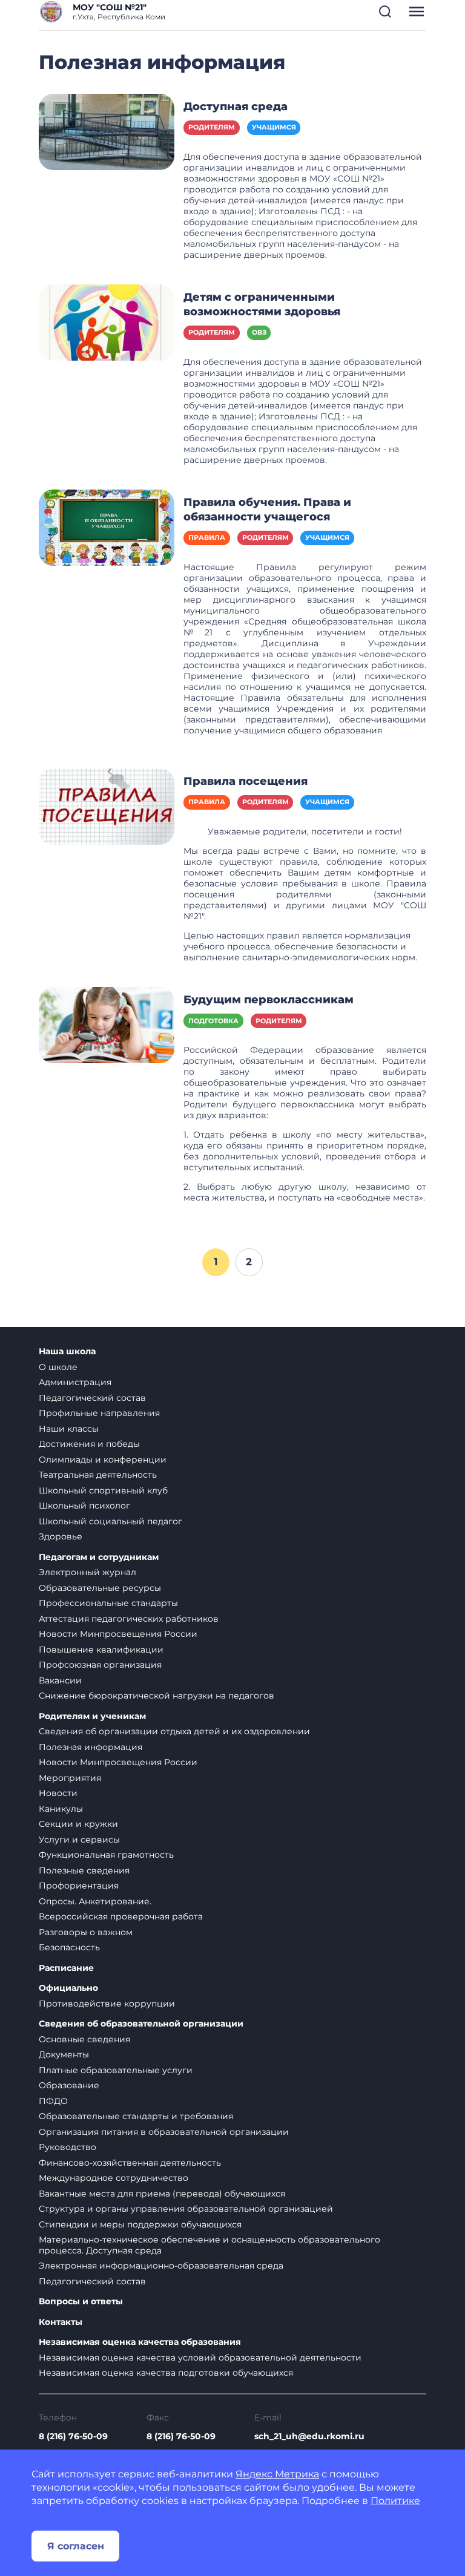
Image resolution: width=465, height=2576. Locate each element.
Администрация (75, 1382)
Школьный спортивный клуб (103, 1490)
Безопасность (69, 1947)
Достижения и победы (89, 1444)
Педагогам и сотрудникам (99, 1557)
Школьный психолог (84, 1506)
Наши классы (69, 1429)
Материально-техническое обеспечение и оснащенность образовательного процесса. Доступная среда (209, 2245)
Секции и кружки (78, 1824)
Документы (64, 2054)
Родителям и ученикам (92, 1716)
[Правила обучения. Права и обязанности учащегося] (107, 527)
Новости (58, 1793)
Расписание (66, 1968)
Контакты (61, 2322)
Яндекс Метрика (277, 2474)
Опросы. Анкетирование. (95, 1901)
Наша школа (67, 1352)
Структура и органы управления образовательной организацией (186, 2209)
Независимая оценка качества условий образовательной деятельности (200, 2358)
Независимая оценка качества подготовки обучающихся (166, 2373)
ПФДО (53, 2101)
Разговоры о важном (86, 1932)
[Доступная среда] (107, 131)
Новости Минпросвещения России (118, 1634)
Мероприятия (70, 1778)
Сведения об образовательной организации (141, 2024)
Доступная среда (236, 107)
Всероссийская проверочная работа (121, 1916)
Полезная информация (91, 1747)
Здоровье (61, 1536)
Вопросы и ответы (81, 2302)
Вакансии (60, 1680)
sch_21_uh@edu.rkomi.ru (309, 2436)
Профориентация (79, 1886)
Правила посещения (246, 781)
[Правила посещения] (107, 806)
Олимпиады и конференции (103, 1460)
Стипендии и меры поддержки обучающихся (140, 2224)
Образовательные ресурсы (100, 1588)
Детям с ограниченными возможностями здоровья (262, 304)
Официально (68, 1988)
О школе (58, 1367)
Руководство (68, 2147)
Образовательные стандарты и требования (136, 2116)
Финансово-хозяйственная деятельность (130, 2163)
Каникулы (61, 1809)
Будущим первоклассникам (269, 1000)
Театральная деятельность (98, 1475)
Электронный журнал (87, 1572)
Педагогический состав (92, 1398)
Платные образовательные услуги (116, 2070)
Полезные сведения (84, 1870)
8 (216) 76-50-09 (73, 2436)
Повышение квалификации (101, 1650)
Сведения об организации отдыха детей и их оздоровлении (174, 1731)
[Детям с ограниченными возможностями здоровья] (107, 322)
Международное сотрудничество (114, 2178)
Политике (395, 2501)
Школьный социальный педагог (110, 1521)
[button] (385, 11)
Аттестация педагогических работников (129, 1619)
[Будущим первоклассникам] (107, 1024)
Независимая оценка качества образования (140, 2342)
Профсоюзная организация (100, 1665)
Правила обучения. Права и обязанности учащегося (267, 510)
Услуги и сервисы (79, 1840)
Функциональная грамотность (106, 1855)
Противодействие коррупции (107, 2004)
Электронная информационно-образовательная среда (161, 2266)
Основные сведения (84, 2039)
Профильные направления (99, 1413)
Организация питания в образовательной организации (164, 2132)
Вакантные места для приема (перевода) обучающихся (162, 2194)
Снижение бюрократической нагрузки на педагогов (157, 1696)
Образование (69, 2085)
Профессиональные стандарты (108, 1603)
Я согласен (76, 2546)
